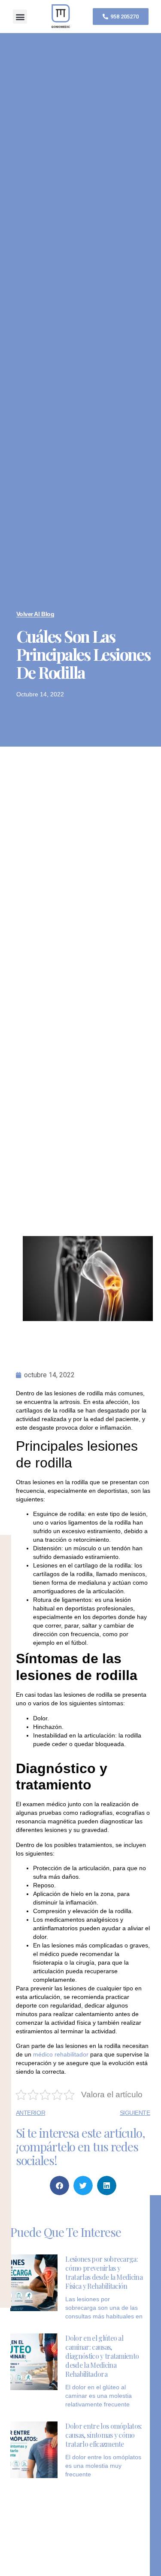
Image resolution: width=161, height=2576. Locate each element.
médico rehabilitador (61, 2054)
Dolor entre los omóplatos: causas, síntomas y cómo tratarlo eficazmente (103, 2435)
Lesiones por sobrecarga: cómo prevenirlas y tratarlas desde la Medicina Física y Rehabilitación (104, 2272)
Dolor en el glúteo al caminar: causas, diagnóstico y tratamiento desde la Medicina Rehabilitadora (102, 2356)
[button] (20, 17)
